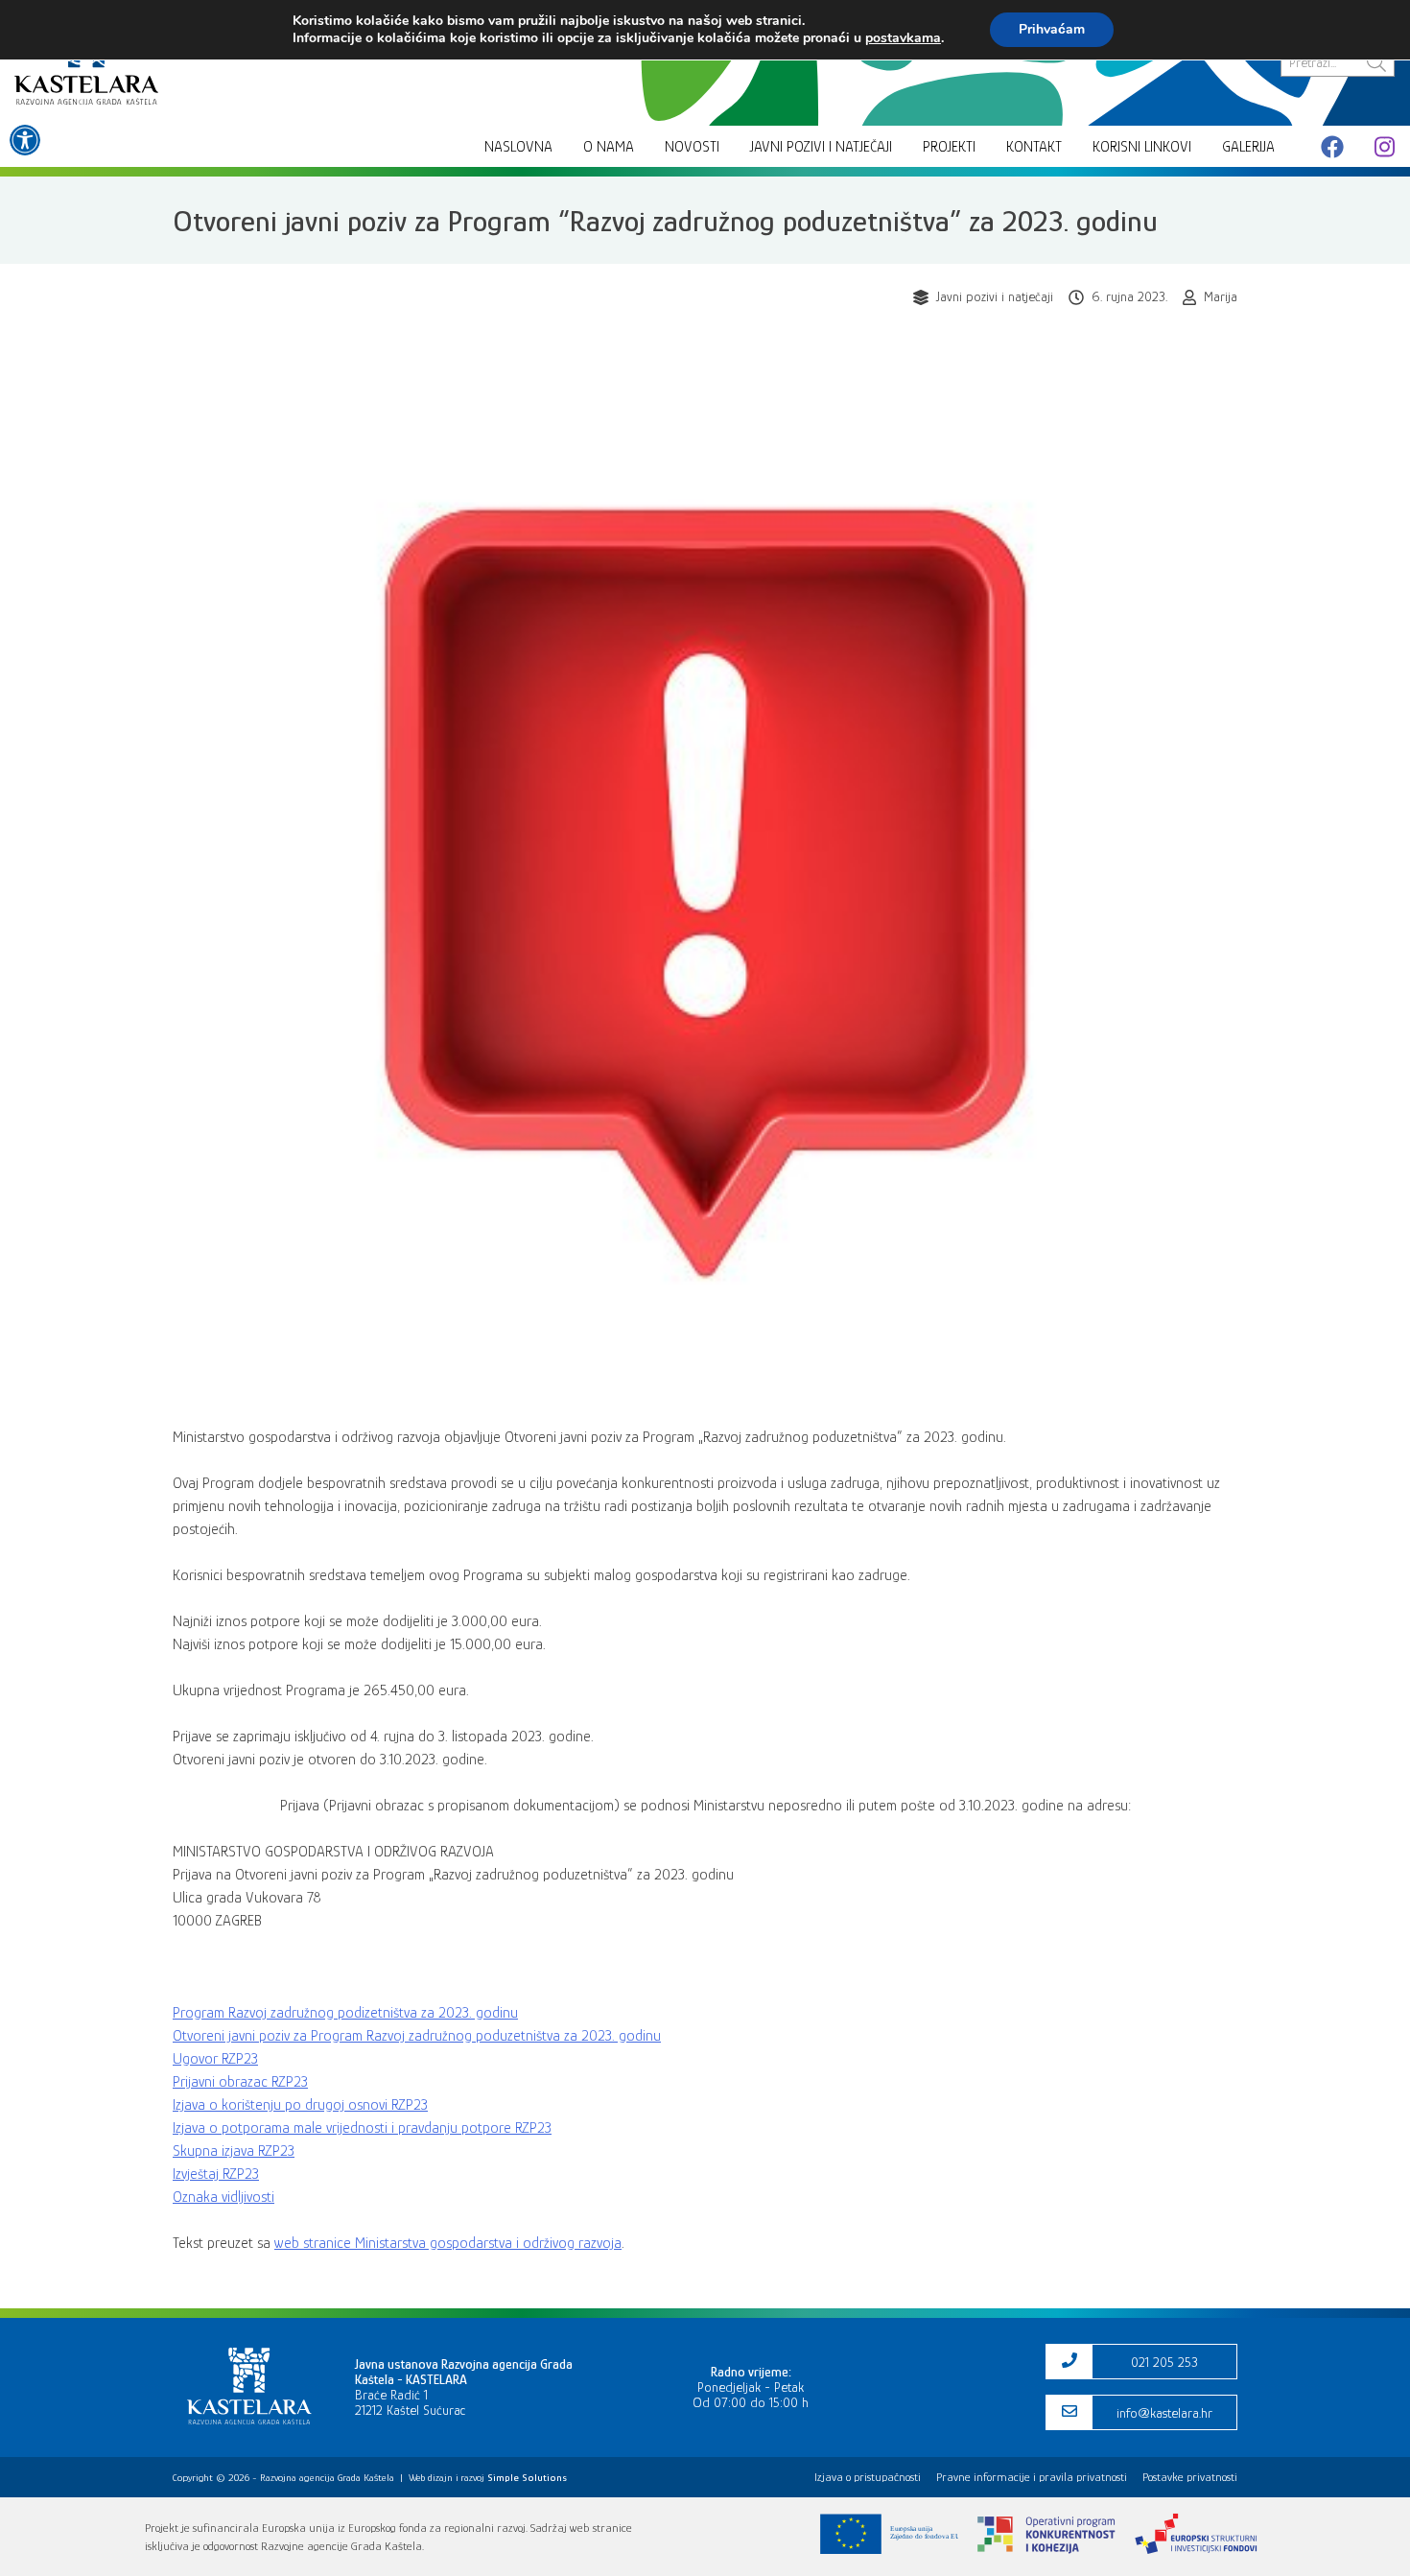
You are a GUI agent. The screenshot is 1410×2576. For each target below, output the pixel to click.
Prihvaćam (1052, 29)
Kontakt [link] (1034, 147)
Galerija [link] (1248, 147)
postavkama (903, 38)
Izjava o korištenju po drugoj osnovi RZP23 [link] (300, 2105)
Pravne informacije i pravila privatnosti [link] (1032, 2477)
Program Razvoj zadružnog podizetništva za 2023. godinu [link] (345, 2013)
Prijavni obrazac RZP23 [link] (240, 2082)
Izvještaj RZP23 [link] (216, 2174)
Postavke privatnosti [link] (1190, 2477)
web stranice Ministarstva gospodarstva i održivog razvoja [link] (448, 2243)
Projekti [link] (949, 147)
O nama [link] (609, 147)
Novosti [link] (692, 147)
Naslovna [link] (518, 147)
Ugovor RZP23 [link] (215, 2059)
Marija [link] (1221, 296)
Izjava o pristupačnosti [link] (868, 2477)
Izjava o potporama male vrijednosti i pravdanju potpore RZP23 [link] (362, 2128)
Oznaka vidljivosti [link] (223, 2197)
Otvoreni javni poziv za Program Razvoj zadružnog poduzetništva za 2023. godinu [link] (417, 2036)
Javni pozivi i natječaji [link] (821, 147)
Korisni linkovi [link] (1142, 147)
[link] (25, 140)
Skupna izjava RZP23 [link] (234, 2151)
